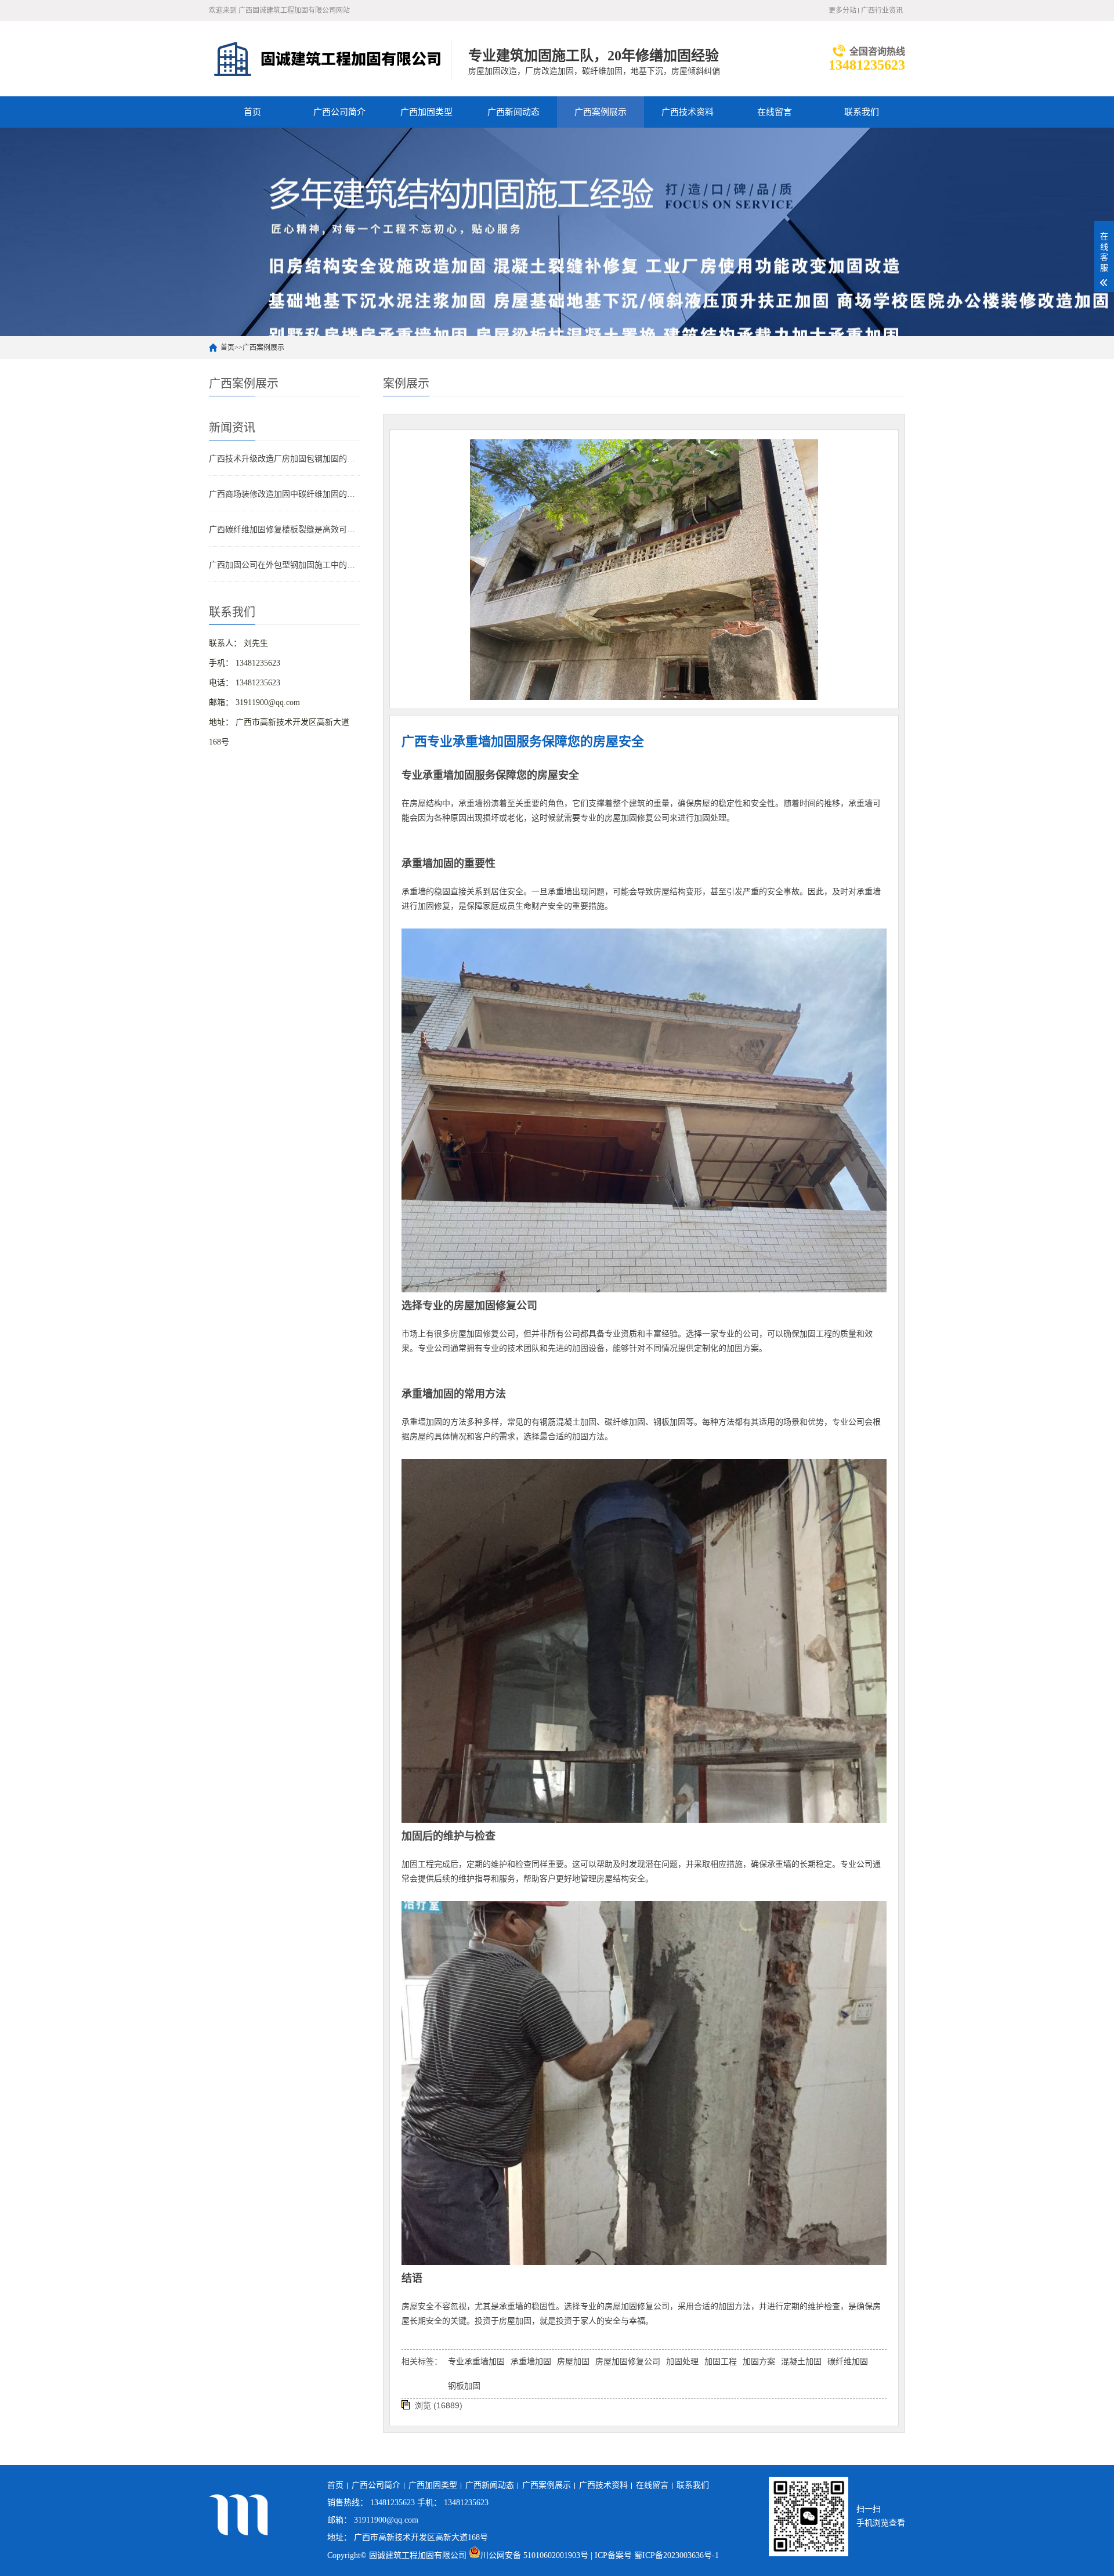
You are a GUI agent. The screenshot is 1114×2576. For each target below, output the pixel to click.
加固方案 (759, 2362)
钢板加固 (464, 2386)
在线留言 (775, 112)
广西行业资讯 (882, 10)
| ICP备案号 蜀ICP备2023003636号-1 (655, 2555)
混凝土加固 (801, 2362)
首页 (252, 112)
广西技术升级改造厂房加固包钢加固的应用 (284, 459)
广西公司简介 (339, 112)
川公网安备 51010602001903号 (536, 2555)
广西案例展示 (601, 112)
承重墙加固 (531, 2362)
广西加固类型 (426, 112)
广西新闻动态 (513, 112)
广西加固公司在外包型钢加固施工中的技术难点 (284, 565)
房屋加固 (573, 2362)
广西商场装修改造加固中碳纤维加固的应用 (284, 494)
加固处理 (682, 2362)
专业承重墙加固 (476, 2362)
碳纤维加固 (848, 2362)
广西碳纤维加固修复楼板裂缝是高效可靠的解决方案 (284, 530)
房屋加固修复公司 (628, 2362)
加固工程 (721, 2362)
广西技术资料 (688, 112)
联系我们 (862, 112)
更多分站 (842, 10)
